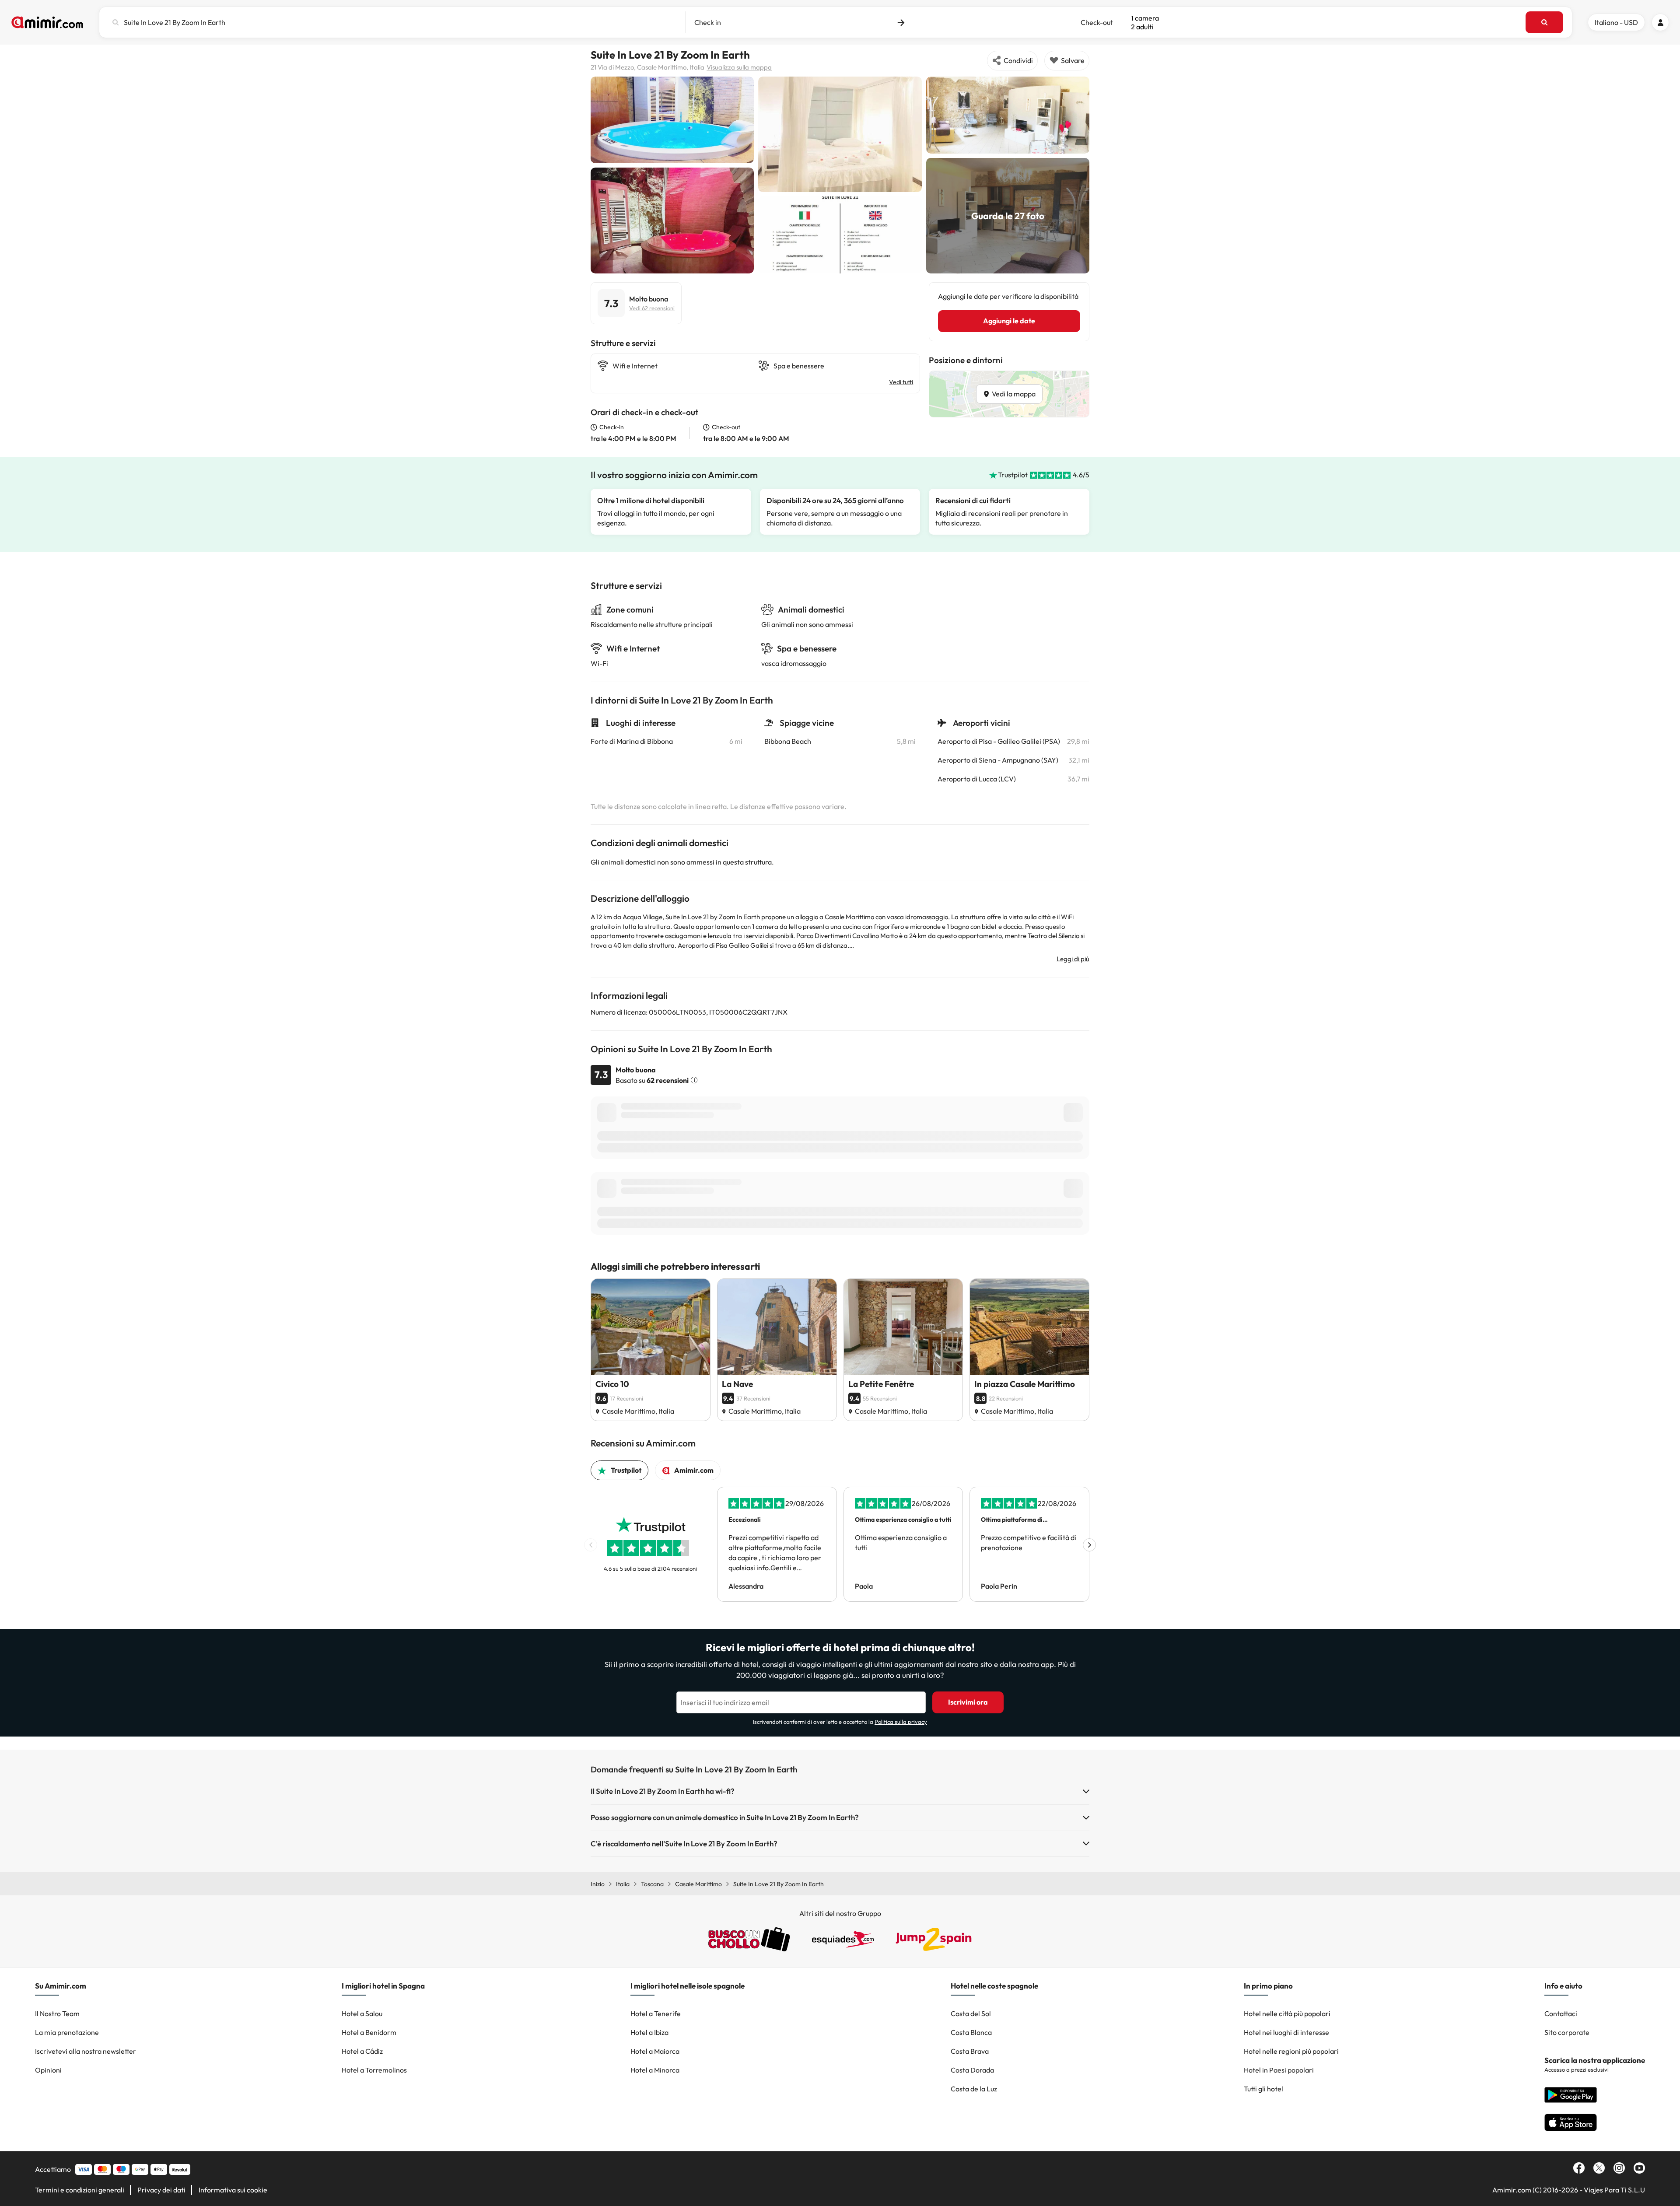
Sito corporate (1567, 2032)
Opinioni (48, 2070)
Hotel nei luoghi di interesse (1286, 2032)
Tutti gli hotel (1263, 2089)
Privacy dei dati (161, 2190)
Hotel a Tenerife (656, 2013)
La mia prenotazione (67, 2032)
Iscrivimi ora (968, 1702)
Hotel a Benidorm (369, 2032)
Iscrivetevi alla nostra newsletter (86, 2051)
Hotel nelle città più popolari (1287, 2013)
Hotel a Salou (362, 2013)
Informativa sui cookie (233, 2190)
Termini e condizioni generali (80, 2190)
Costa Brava (970, 2051)
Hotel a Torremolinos (374, 2070)
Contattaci (1561, 2013)
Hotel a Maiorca (655, 2051)
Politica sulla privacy (901, 1722)
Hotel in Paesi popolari (1279, 2070)
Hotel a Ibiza (649, 2032)
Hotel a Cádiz (362, 2051)
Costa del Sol (971, 2013)
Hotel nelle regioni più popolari (1291, 2051)
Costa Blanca (971, 2032)
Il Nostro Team (57, 2013)
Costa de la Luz (974, 2089)
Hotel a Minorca (655, 2070)
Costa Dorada (972, 2070)
